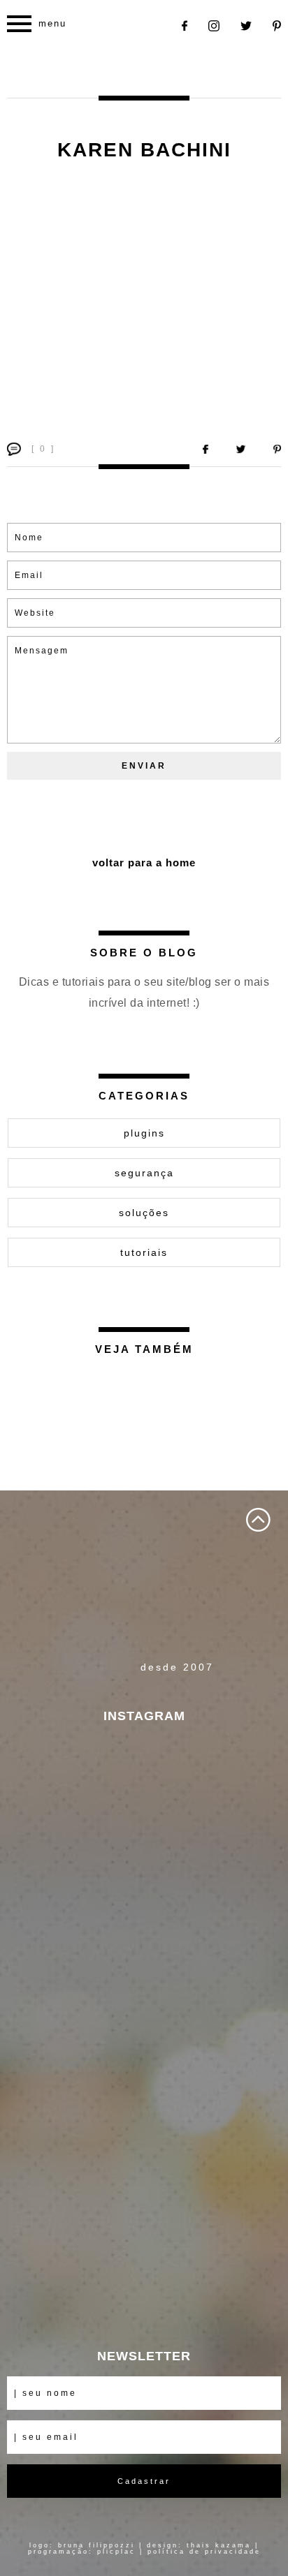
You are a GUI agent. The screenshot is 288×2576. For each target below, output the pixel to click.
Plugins (144, 1133)
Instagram (214, 26)
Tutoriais (144, 1252)
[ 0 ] (43, 449)
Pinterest (277, 26)
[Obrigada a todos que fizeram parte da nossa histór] (144, 2163)
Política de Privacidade (204, 2552)
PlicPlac (116, 2552)
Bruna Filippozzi (96, 2545)
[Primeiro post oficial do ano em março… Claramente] (144, 1882)
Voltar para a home (144, 863)
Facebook (185, 26)
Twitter (246, 26)
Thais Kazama (219, 2545)
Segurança (144, 1173)
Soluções (144, 1213)
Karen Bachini (144, 150)
